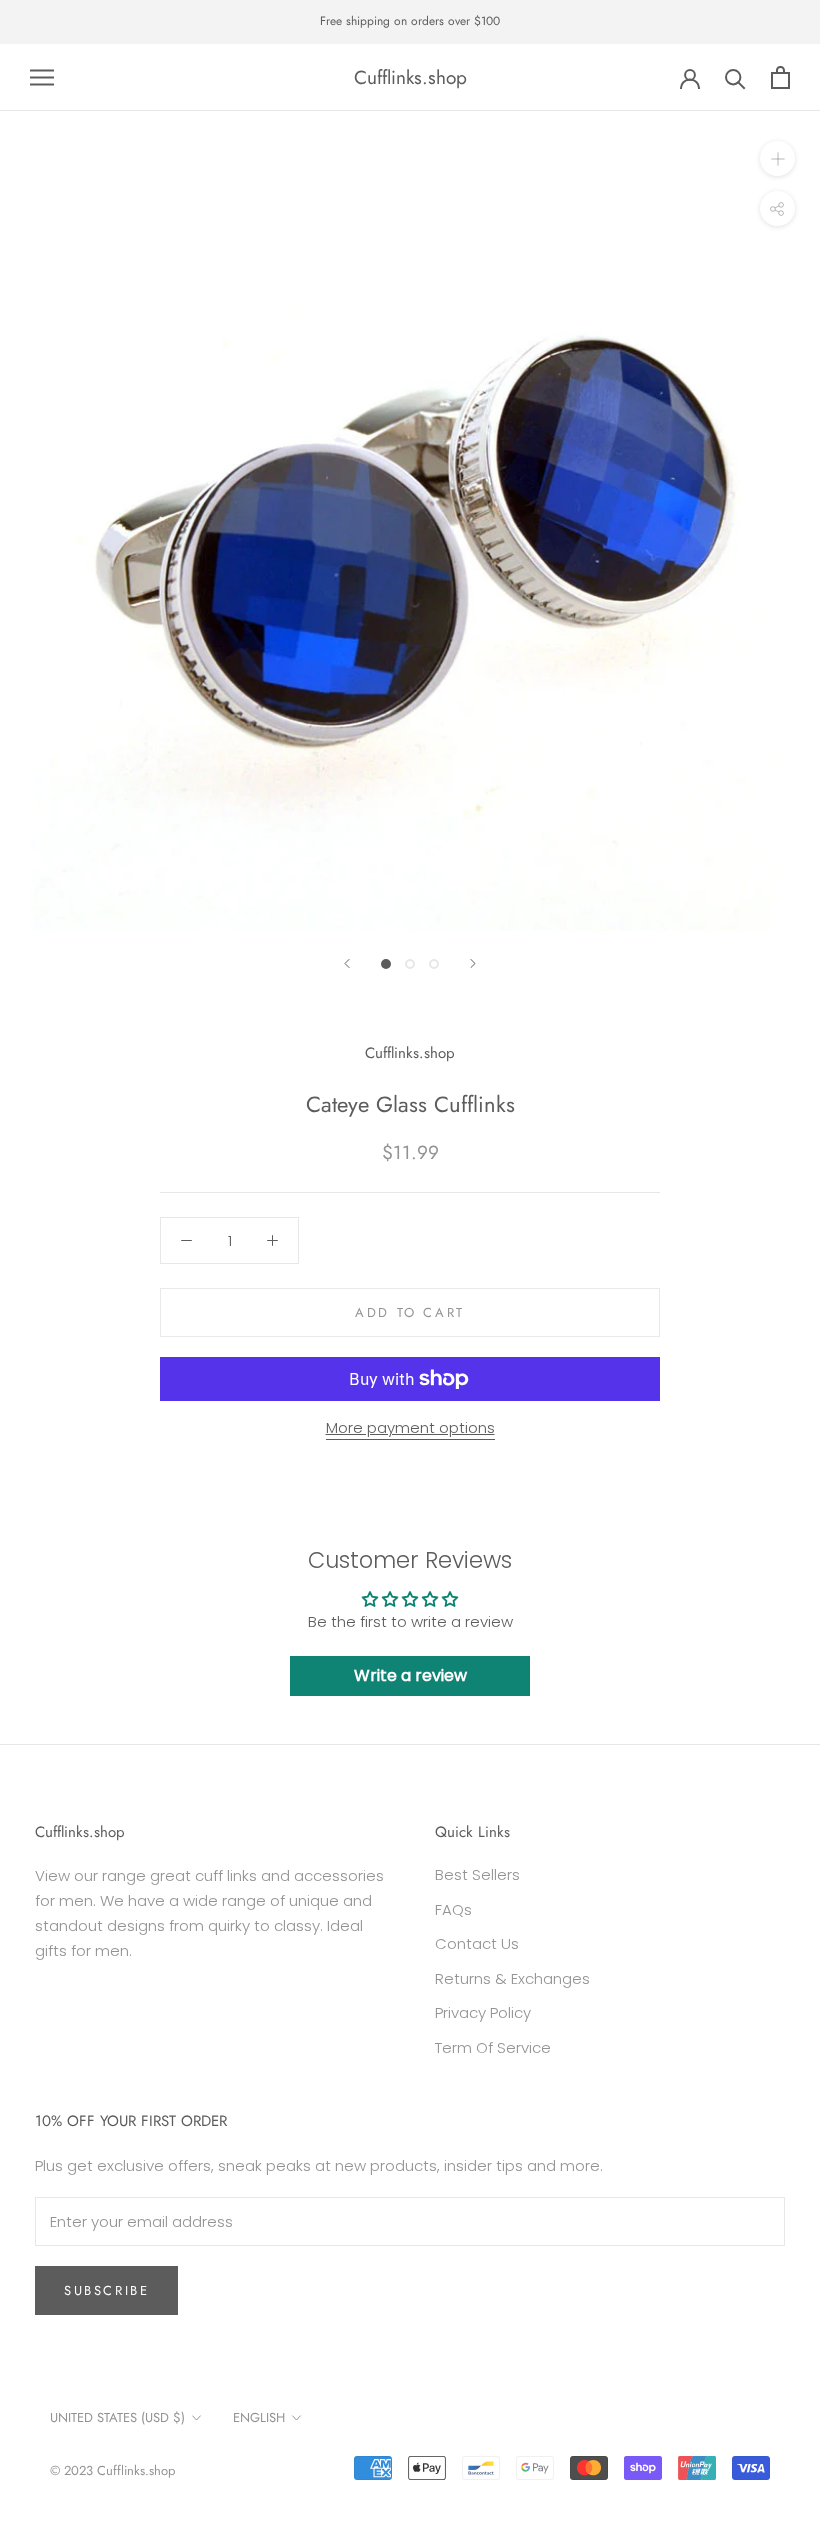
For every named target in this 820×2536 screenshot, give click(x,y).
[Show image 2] (410, 964)
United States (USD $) (117, 2417)
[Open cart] (780, 77)
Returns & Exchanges (512, 1978)
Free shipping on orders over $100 (410, 21)
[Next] (473, 963)
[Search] (735, 77)
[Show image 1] (386, 964)
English (259, 2417)
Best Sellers (477, 1874)
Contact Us (477, 1943)
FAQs (453, 1909)
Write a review (410, 1675)
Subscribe (106, 2290)
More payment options (410, 1427)
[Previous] (347, 963)
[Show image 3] (434, 964)
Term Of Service (493, 2047)
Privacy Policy (483, 2012)
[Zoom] (777, 158)
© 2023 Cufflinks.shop (112, 2470)
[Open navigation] (42, 77)
